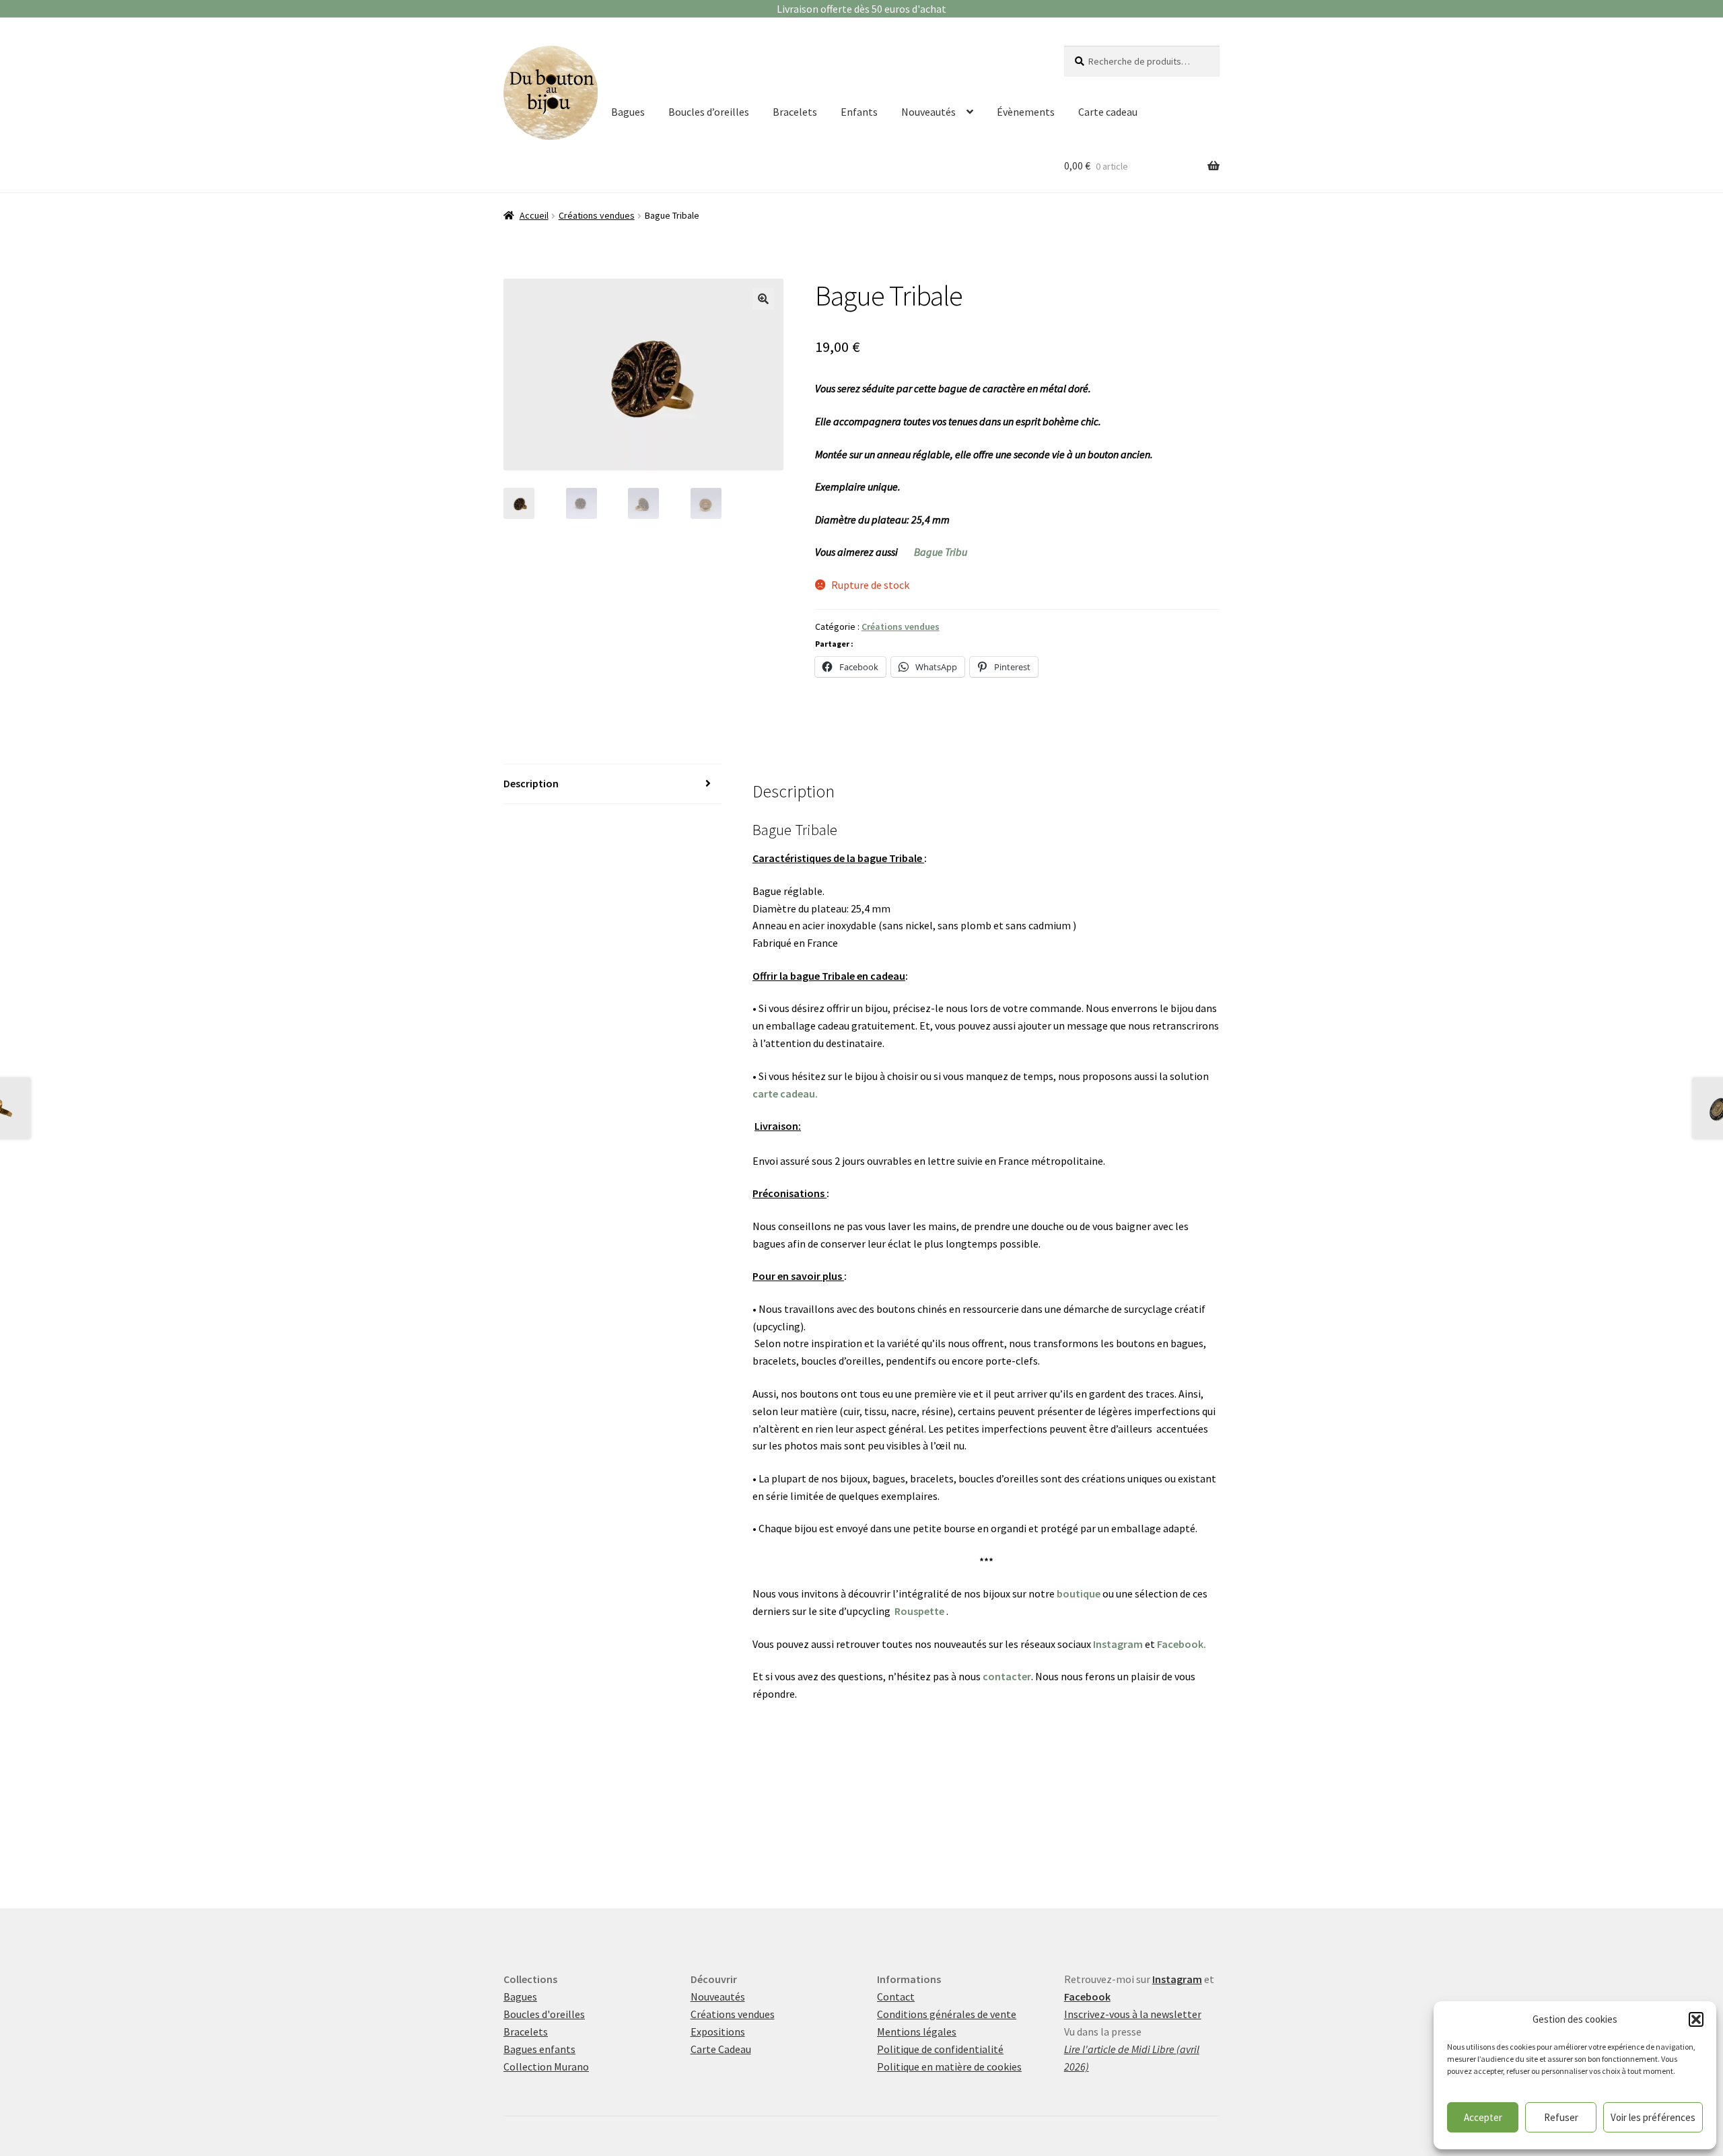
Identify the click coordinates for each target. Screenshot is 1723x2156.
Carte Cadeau (721, 2049)
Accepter (1483, 2117)
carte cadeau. (785, 1093)
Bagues (628, 112)
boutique (1079, 1593)
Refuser (1561, 2117)
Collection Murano (546, 2067)
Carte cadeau (1108, 112)
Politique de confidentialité (940, 2049)
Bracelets (795, 112)
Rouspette (919, 1611)
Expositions (718, 2032)
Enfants (859, 112)
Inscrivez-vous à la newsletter (1133, 2014)
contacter (1007, 1676)
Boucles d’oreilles (709, 112)
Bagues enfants (539, 2049)
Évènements (1026, 112)
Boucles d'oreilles (544, 2014)
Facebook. (1182, 1644)
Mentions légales (917, 2032)
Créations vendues (597, 215)
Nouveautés (928, 112)
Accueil (534, 215)
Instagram (1118, 1644)
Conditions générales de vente (947, 2014)
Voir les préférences (1653, 2117)
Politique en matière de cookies (949, 2067)
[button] (1696, 2019)
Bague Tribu (941, 552)
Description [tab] (531, 783)
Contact (896, 1997)
